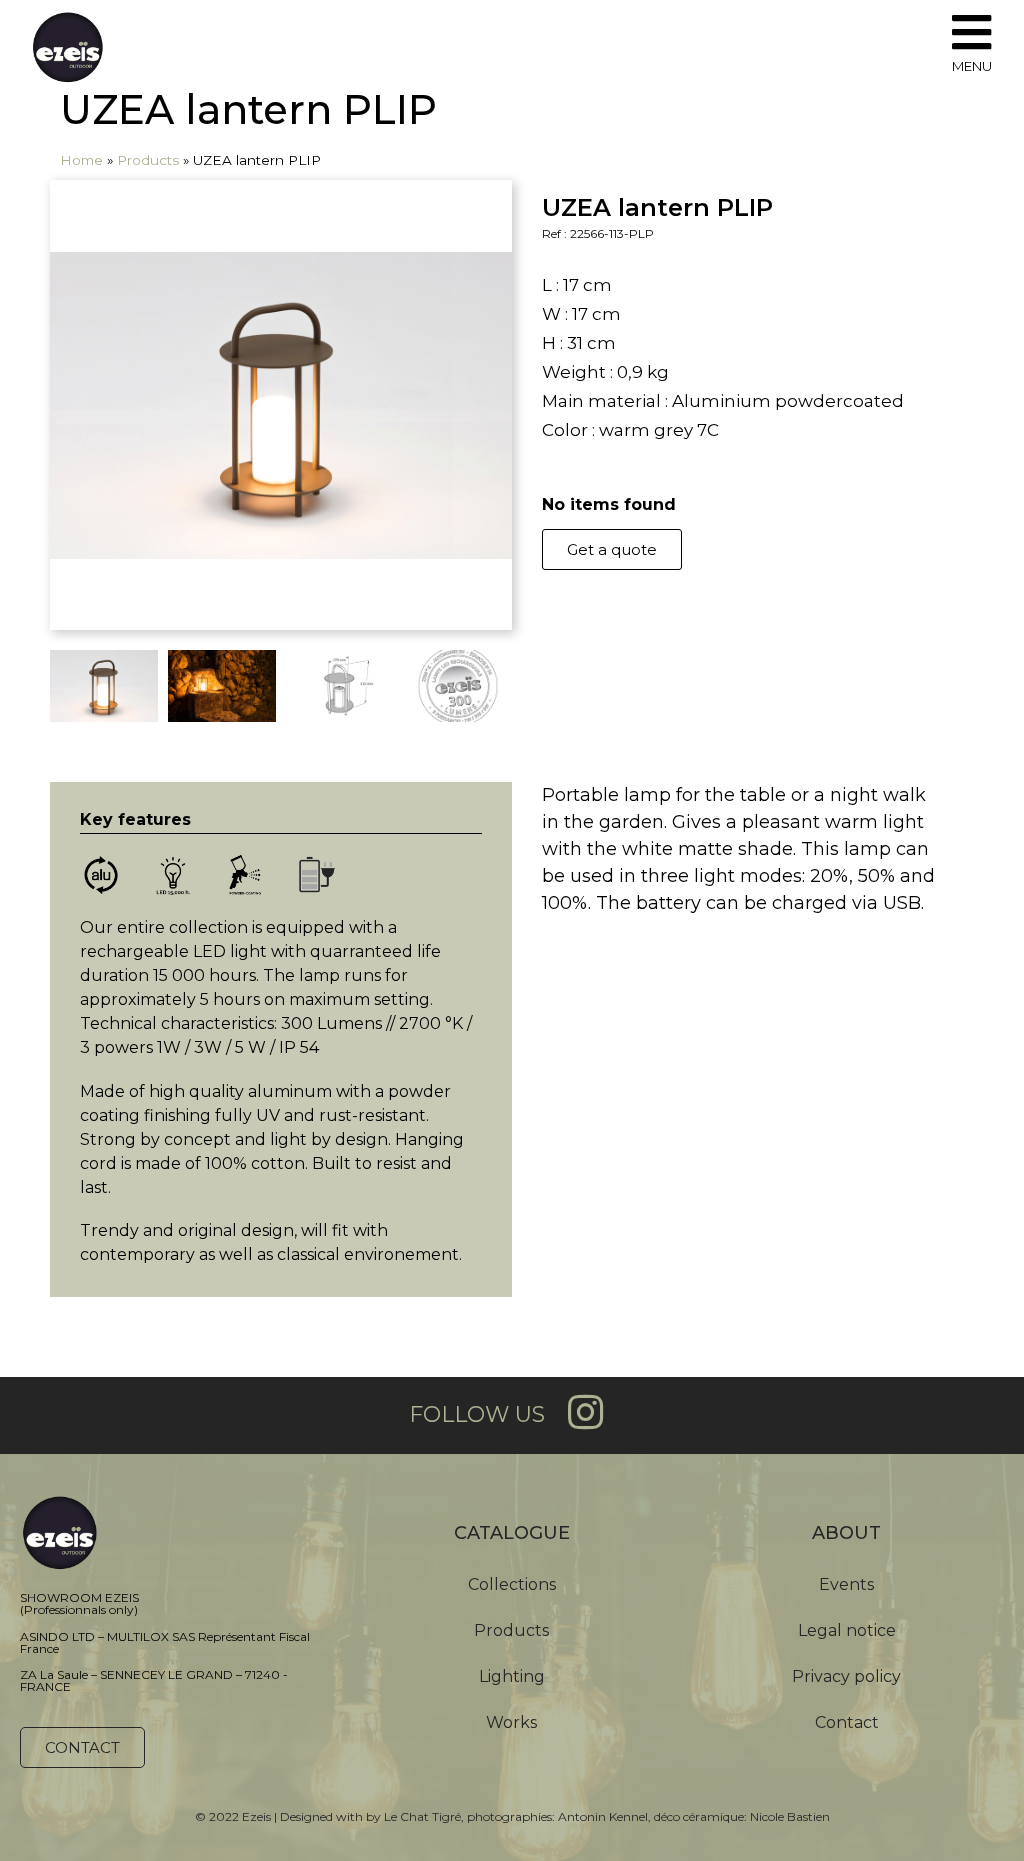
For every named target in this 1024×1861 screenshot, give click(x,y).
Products (148, 160)
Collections (512, 1584)
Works (511, 1722)
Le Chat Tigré (422, 1816)
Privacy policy (846, 1676)
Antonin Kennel (603, 1816)
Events (846, 1584)
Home (81, 160)
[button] (612, 549)
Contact (847, 1722)
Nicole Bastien (790, 1816)
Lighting (512, 1676)
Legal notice (847, 1630)
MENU (972, 66)
